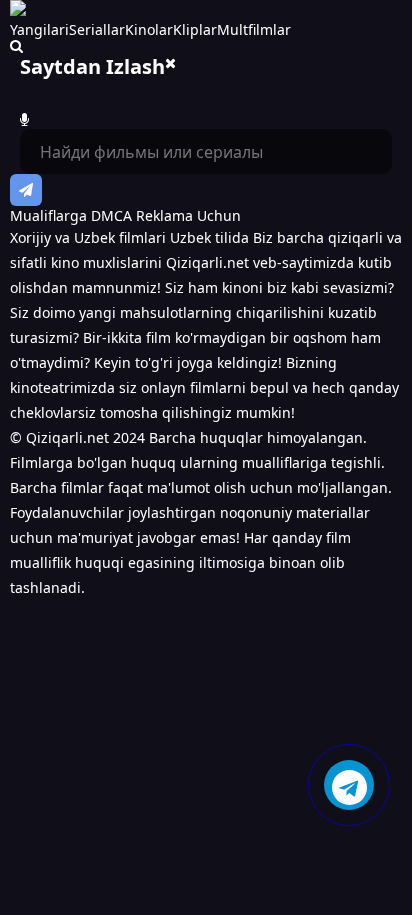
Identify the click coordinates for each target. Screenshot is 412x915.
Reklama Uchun (188, 215)
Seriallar (97, 29)
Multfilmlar (254, 29)
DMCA (111, 215)
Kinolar (149, 29)
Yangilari (39, 29)
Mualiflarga (48, 215)
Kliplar (195, 29)
